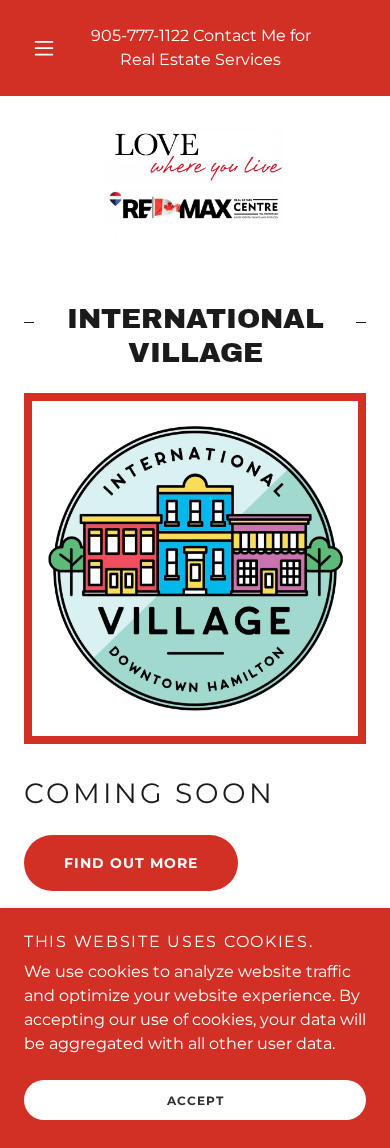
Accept (195, 1100)
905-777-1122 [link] (140, 35)
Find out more (131, 863)
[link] (195, 183)
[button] (44, 48)
